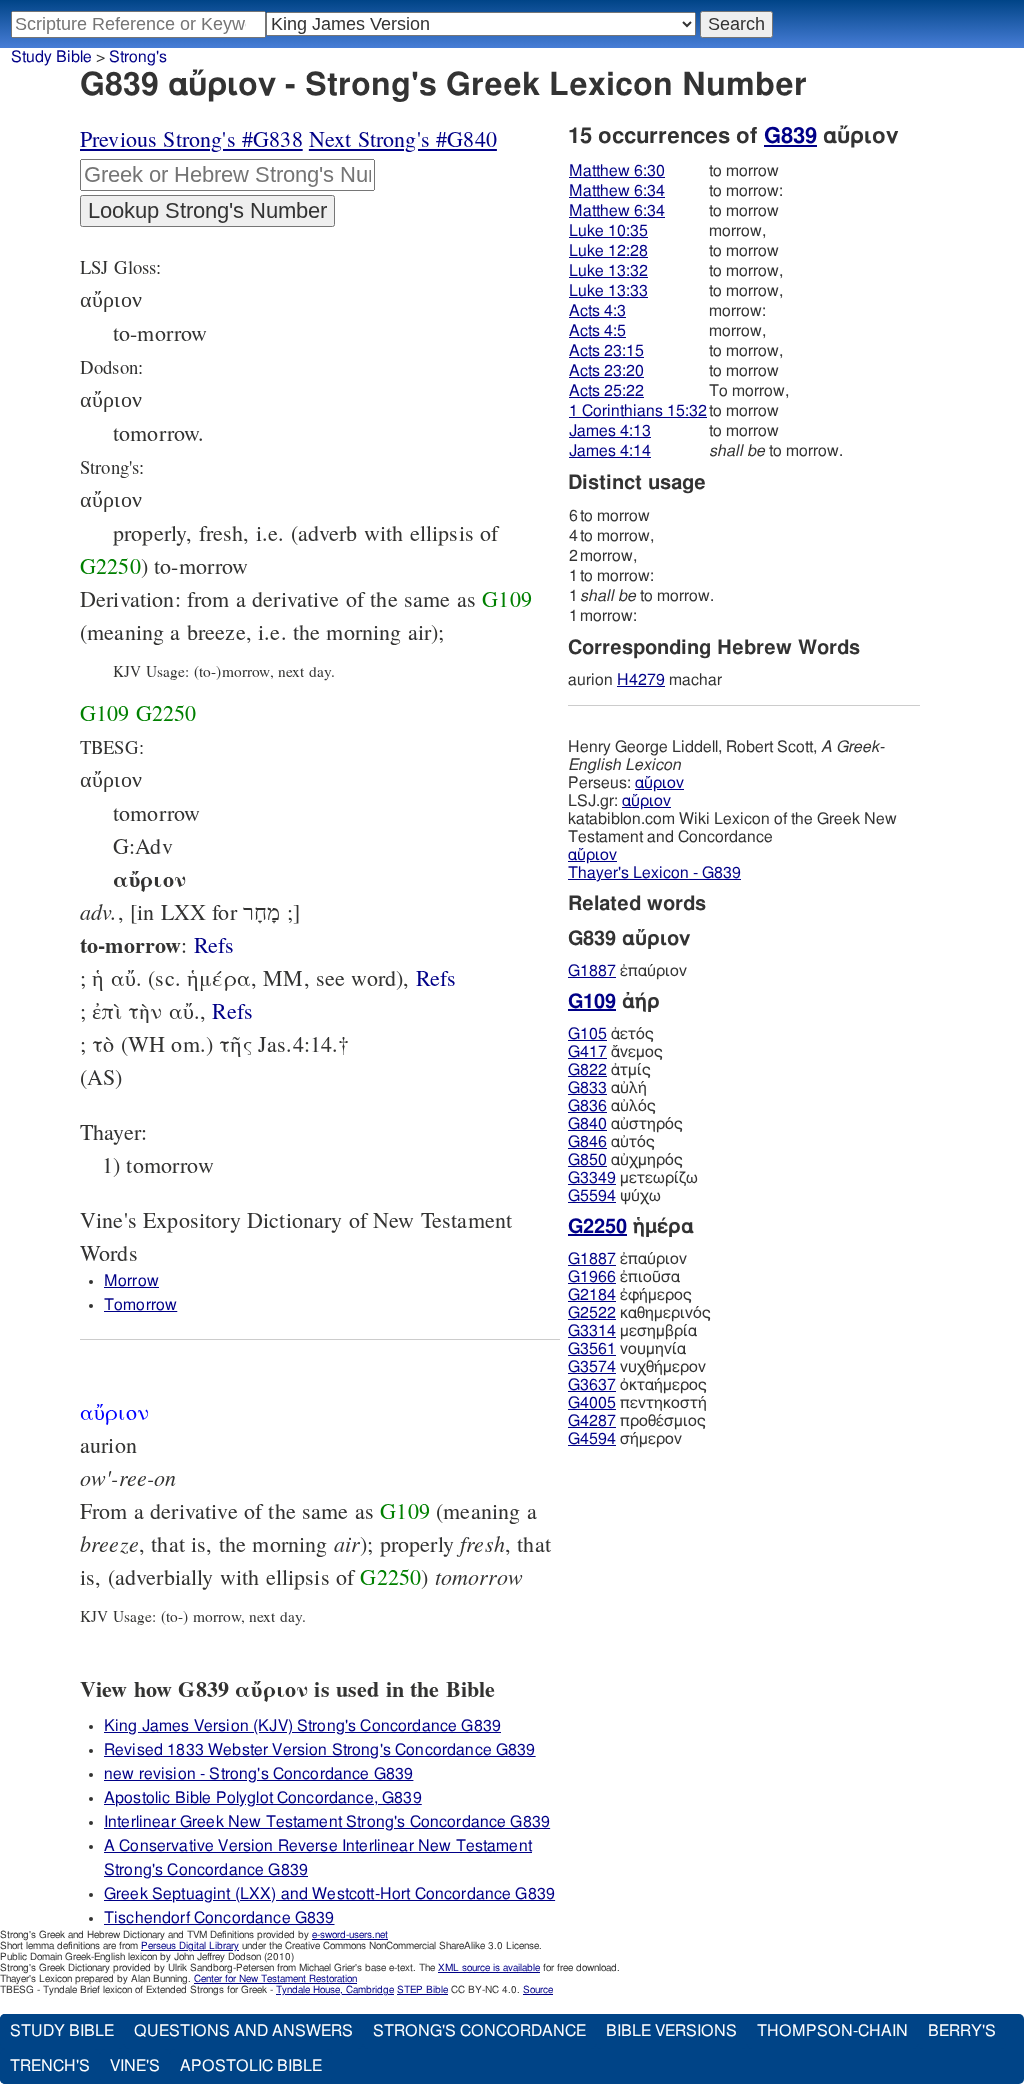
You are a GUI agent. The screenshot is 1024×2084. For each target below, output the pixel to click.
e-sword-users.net (350, 1935)
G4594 (592, 1439)
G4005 (592, 1403)
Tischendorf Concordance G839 (219, 1918)
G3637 (592, 1385)
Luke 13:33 (608, 291)
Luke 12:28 (608, 251)
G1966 (592, 1277)
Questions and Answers (243, 2031)
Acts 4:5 (597, 331)
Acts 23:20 (606, 371)
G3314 (592, 1331)
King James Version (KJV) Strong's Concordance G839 (302, 1726)
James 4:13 (610, 431)
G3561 (592, 1349)
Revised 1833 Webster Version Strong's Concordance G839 (320, 1750)
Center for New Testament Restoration (275, 1979)
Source (538, 1990)
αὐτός (611, 1142)
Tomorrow (140, 1305)
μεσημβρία (632, 1331)
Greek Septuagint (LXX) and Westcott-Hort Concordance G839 (329, 1894)
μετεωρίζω (633, 1178)
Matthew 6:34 (617, 191)
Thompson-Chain (832, 2031)
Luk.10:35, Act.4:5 (232, 1010)
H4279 (641, 680)
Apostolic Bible (251, 2066)
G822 (587, 1070)
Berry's (962, 2031)
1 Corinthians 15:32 (638, 411)
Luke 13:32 (608, 271)
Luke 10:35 (608, 231)
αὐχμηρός (625, 1160)
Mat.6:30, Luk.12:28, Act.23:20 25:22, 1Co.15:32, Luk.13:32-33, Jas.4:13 (214, 944)
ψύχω (614, 1196)
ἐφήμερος (630, 1295)
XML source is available (489, 1968)
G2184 (592, 1295)
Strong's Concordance (479, 2031)
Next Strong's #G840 (403, 138)
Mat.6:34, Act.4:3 (436, 977)
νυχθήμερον (637, 1367)
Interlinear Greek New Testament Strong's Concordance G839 (327, 1822)
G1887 (592, 971)
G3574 (592, 1367)
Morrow (131, 1281)
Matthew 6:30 (617, 171)
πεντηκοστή (637, 1403)
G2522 (592, 1313)
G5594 (592, 1196)
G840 (587, 1124)
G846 (587, 1142)
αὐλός (612, 1106)
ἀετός (611, 1034)
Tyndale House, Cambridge (335, 1990)
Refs (214, 944)
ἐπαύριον (627, 971)
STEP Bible (422, 1990)
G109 (507, 598)
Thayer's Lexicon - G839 (654, 873)
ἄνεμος (615, 1052)
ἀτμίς (609, 1070)
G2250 (110, 565)
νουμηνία (627, 1349)
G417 (587, 1052)
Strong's (138, 57)
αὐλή (607, 1088)
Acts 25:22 (606, 391)
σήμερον (625, 1439)
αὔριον (659, 783)
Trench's (50, 2066)
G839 (790, 136)
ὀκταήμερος (637, 1385)
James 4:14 (610, 451)
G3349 (592, 1178)
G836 (587, 1106)
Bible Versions (671, 2031)
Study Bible (51, 57)
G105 (587, 1034)
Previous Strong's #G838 (191, 138)
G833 (587, 1088)
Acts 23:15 (606, 351)
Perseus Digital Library (190, 1946)
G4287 (592, 1421)
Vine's (135, 2066)
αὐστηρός (625, 1124)
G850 (587, 1160)
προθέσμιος (637, 1421)
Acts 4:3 (597, 311)
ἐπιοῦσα (624, 1277)
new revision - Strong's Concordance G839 (258, 1774)
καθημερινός (639, 1313)
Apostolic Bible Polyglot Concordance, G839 (263, 1798)
